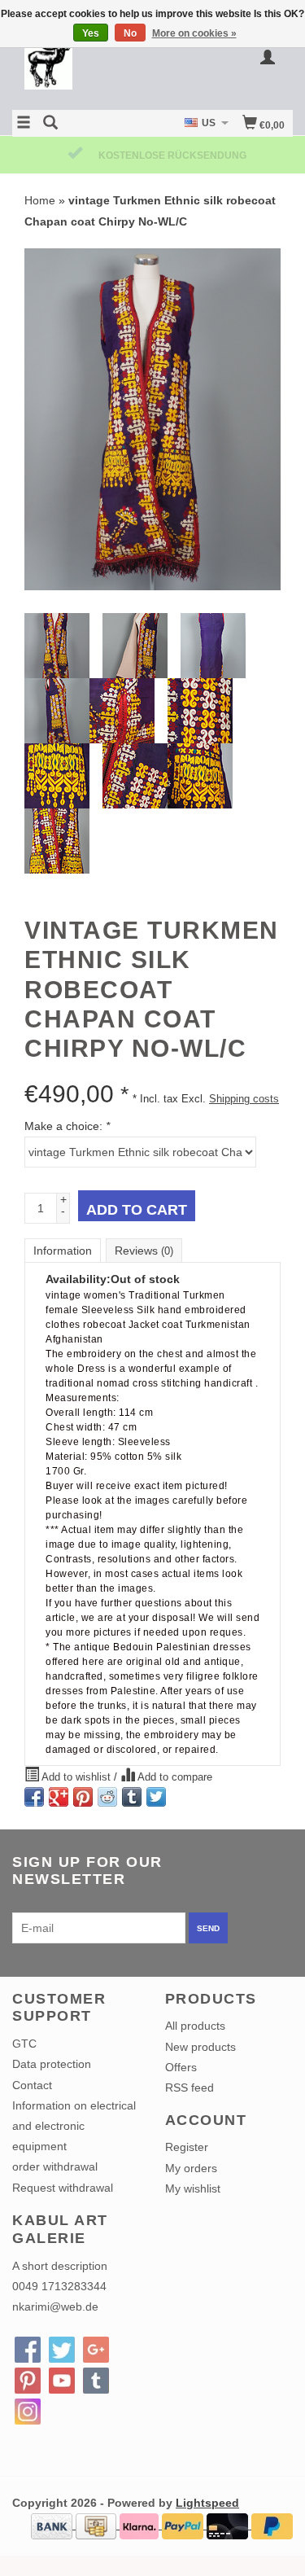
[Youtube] (62, 2381)
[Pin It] (83, 1797)
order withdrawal (55, 2166)
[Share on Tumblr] (132, 1797)
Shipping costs (244, 1099)
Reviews (144, 1251)
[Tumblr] (96, 2381)
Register (187, 2147)
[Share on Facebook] (34, 1797)
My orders (191, 2168)
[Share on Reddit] (107, 1797)
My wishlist (193, 2188)
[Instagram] (28, 2412)
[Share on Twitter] (156, 1797)
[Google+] (96, 2350)
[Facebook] (28, 2350)
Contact (32, 2085)
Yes (91, 33)
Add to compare (174, 1777)
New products (200, 2047)
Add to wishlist (76, 1777)
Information (63, 1251)
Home (40, 200)
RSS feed (190, 2088)
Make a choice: (67, 1126)
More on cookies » (194, 33)
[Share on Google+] (59, 1797)
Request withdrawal (63, 2188)
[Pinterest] (28, 2381)
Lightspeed (207, 2503)
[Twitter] (62, 2350)
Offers (181, 2067)
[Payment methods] (53, 2525)
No (130, 33)
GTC (24, 2044)
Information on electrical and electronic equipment (74, 2126)
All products (195, 2026)
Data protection (52, 2064)
